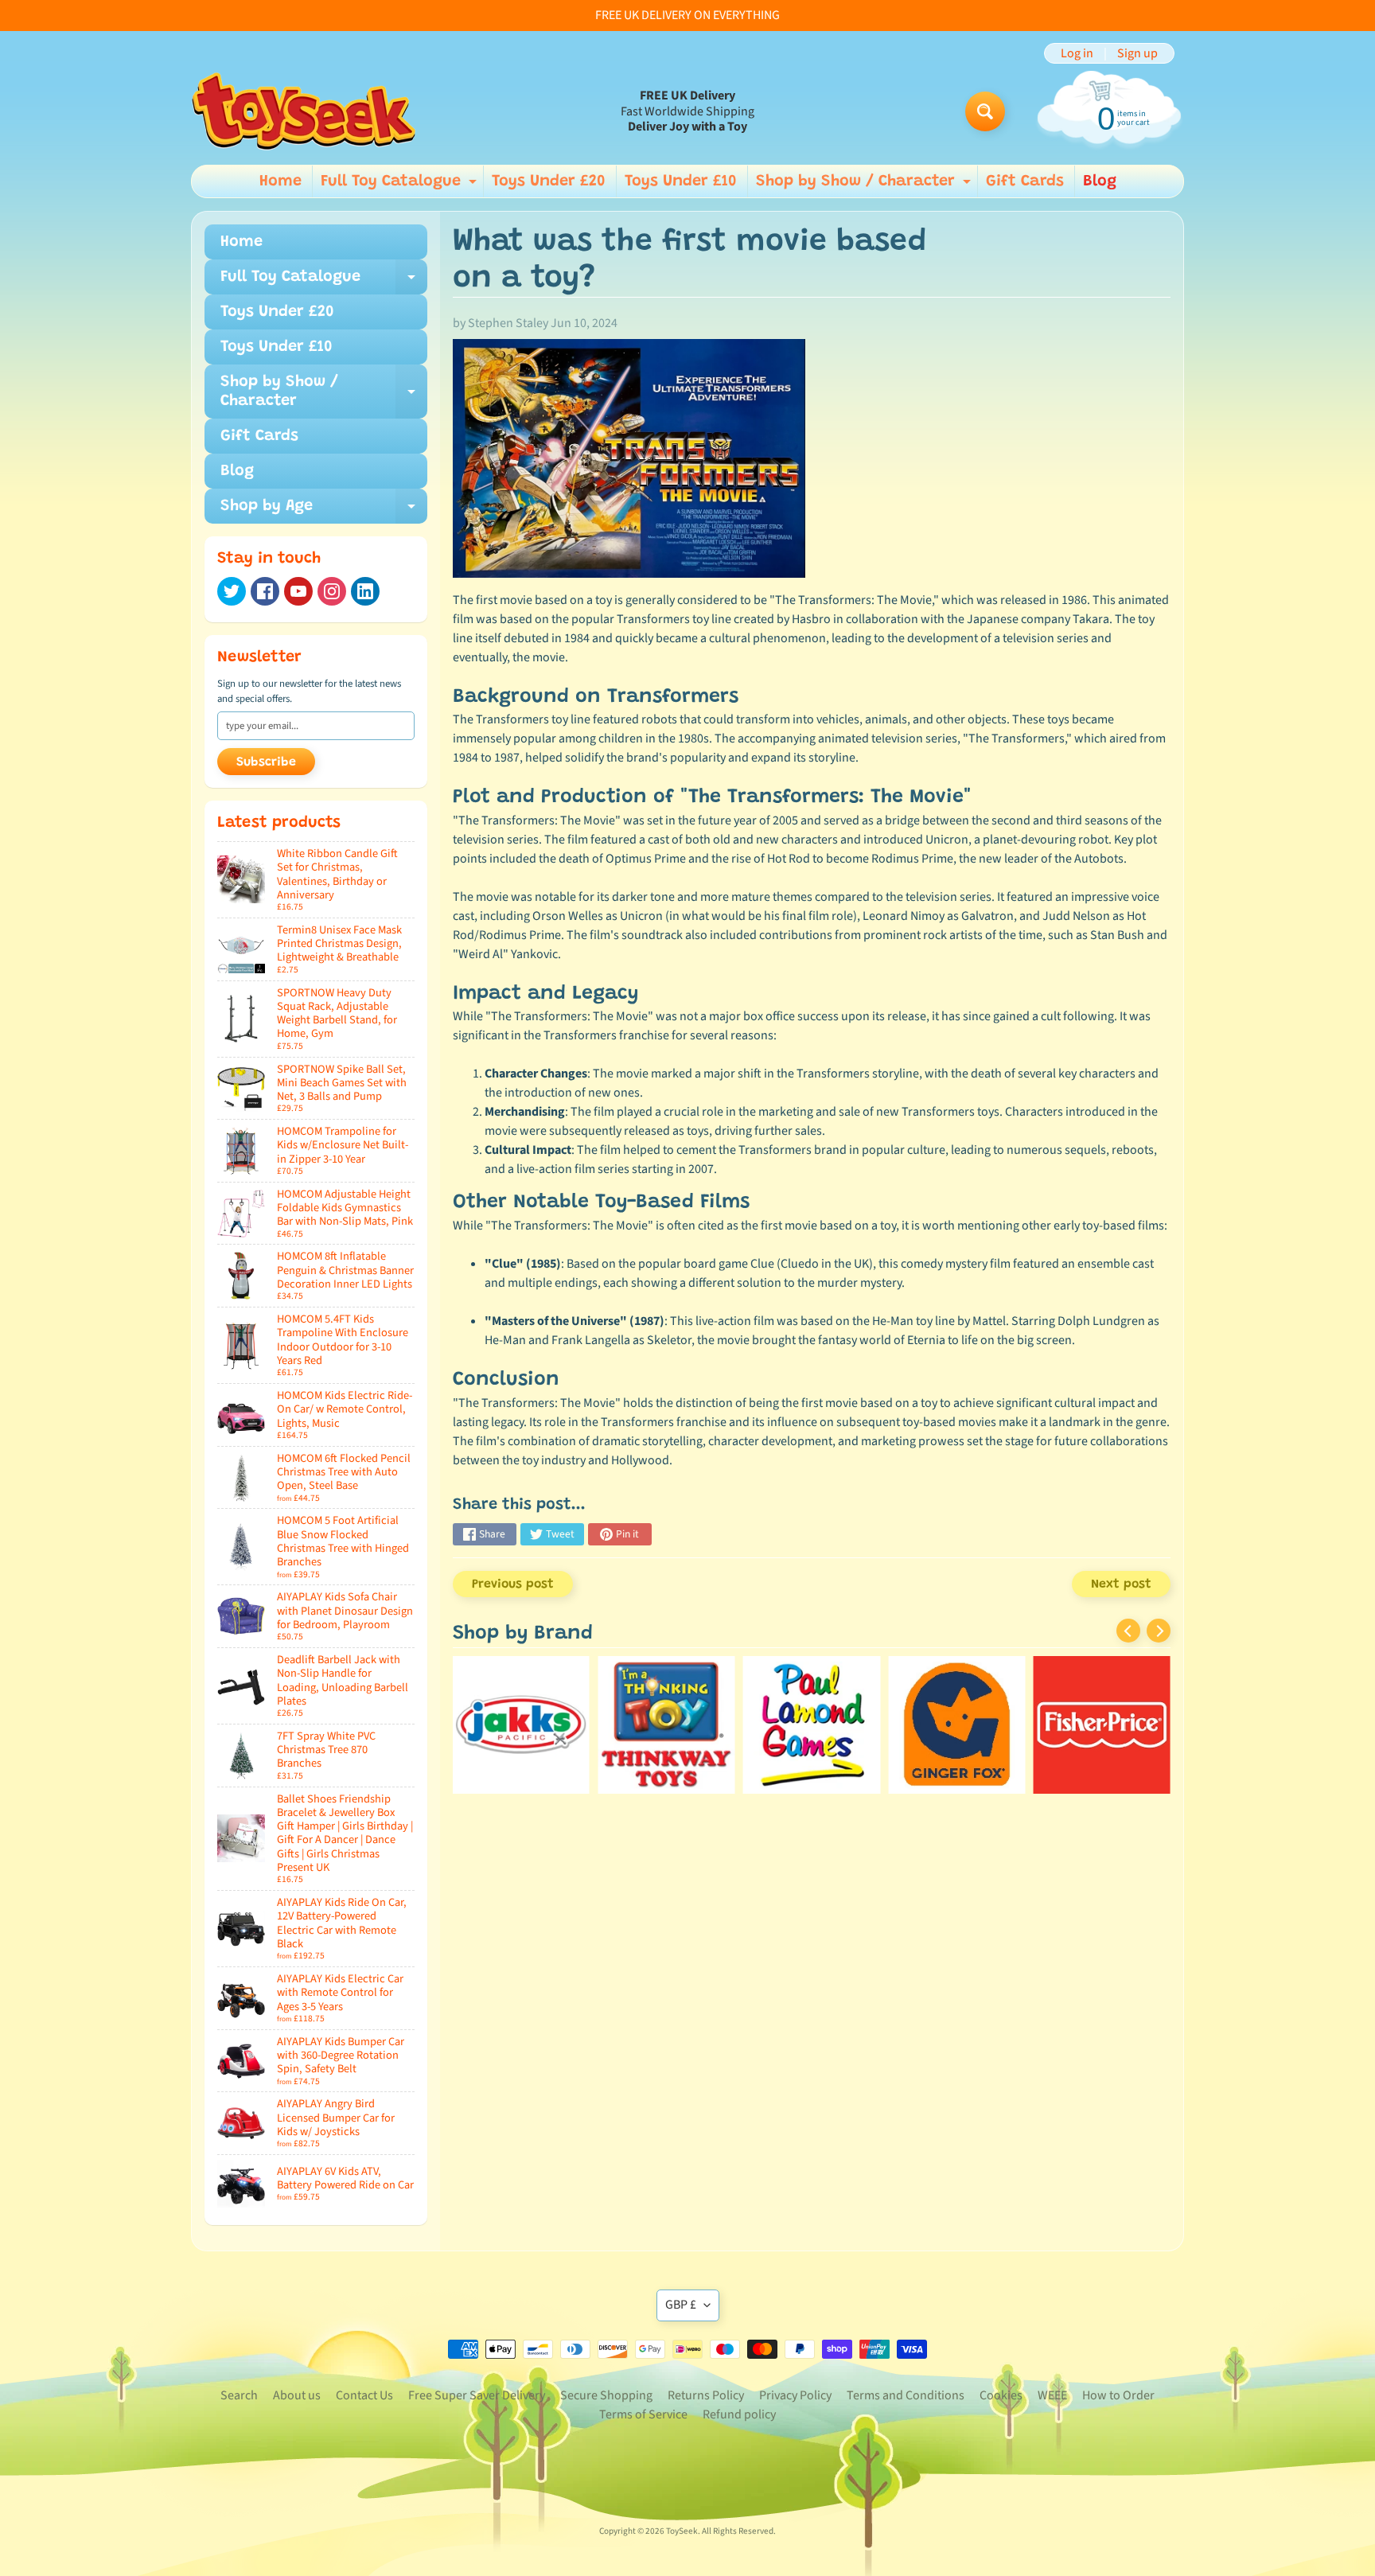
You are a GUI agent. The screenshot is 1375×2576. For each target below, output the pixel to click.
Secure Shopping (606, 2395)
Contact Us (364, 2395)
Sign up (1137, 53)
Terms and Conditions (906, 2395)
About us (297, 2395)
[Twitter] (232, 591)
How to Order (1118, 2395)
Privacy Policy (795, 2395)
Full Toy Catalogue (401, 185)
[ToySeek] (304, 111)
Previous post (513, 1584)
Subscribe (266, 762)
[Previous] (1128, 1631)
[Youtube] (298, 591)
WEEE (1052, 2395)
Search (239, 2395)
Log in (1077, 53)
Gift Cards (1025, 181)
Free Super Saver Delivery (477, 2395)
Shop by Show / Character (865, 185)
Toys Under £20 (549, 181)
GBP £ (681, 2305)
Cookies (1001, 2395)
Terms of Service (643, 2414)
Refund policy (739, 2414)
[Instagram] (332, 591)
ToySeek (682, 2531)
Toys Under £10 (681, 181)
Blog (1100, 181)
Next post (1121, 1584)
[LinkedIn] (365, 591)
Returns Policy (706, 2395)
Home (280, 181)
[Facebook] (265, 591)
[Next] (1159, 1631)
